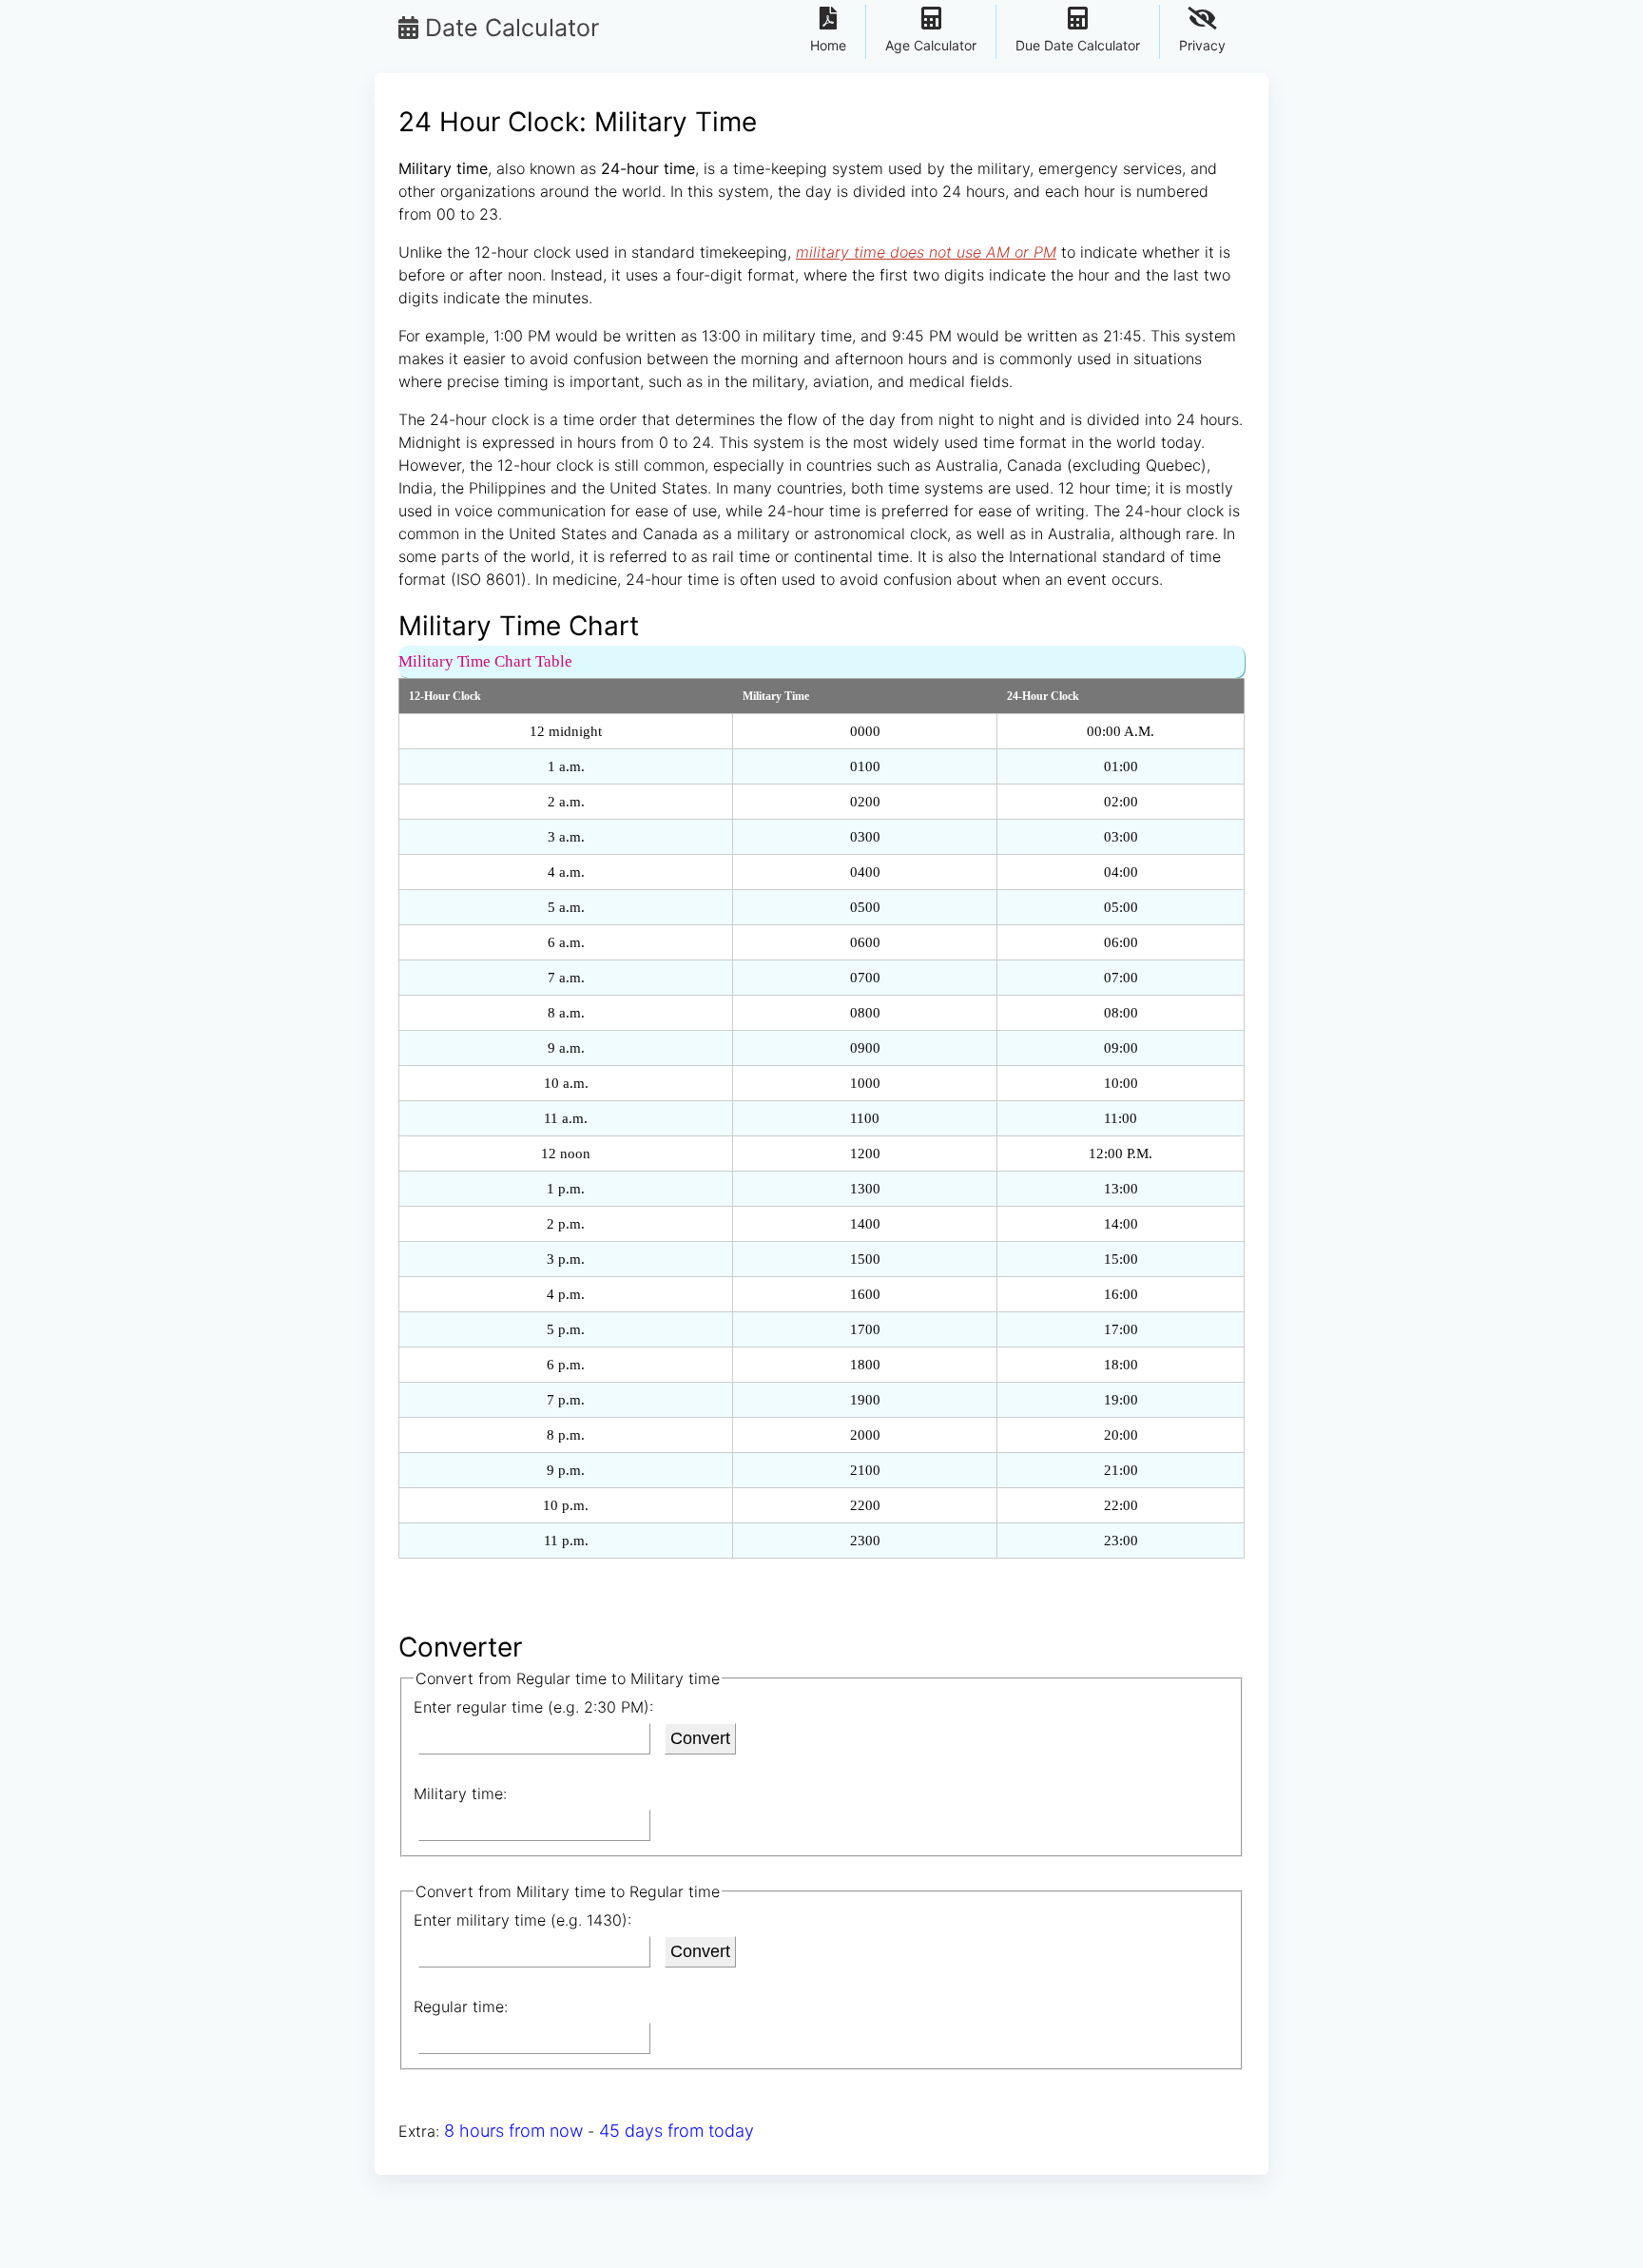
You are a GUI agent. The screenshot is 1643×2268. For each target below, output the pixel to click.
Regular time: (461, 2006)
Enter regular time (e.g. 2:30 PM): (533, 1707)
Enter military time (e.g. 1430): (522, 1920)
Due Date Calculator (1078, 45)
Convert (700, 1738)
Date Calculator (509, 28)
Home (828, 45)
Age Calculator (931, 45)
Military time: (460, 1793)
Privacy (1202, 45)
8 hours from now (513, 2131)
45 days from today (677, 2131)
